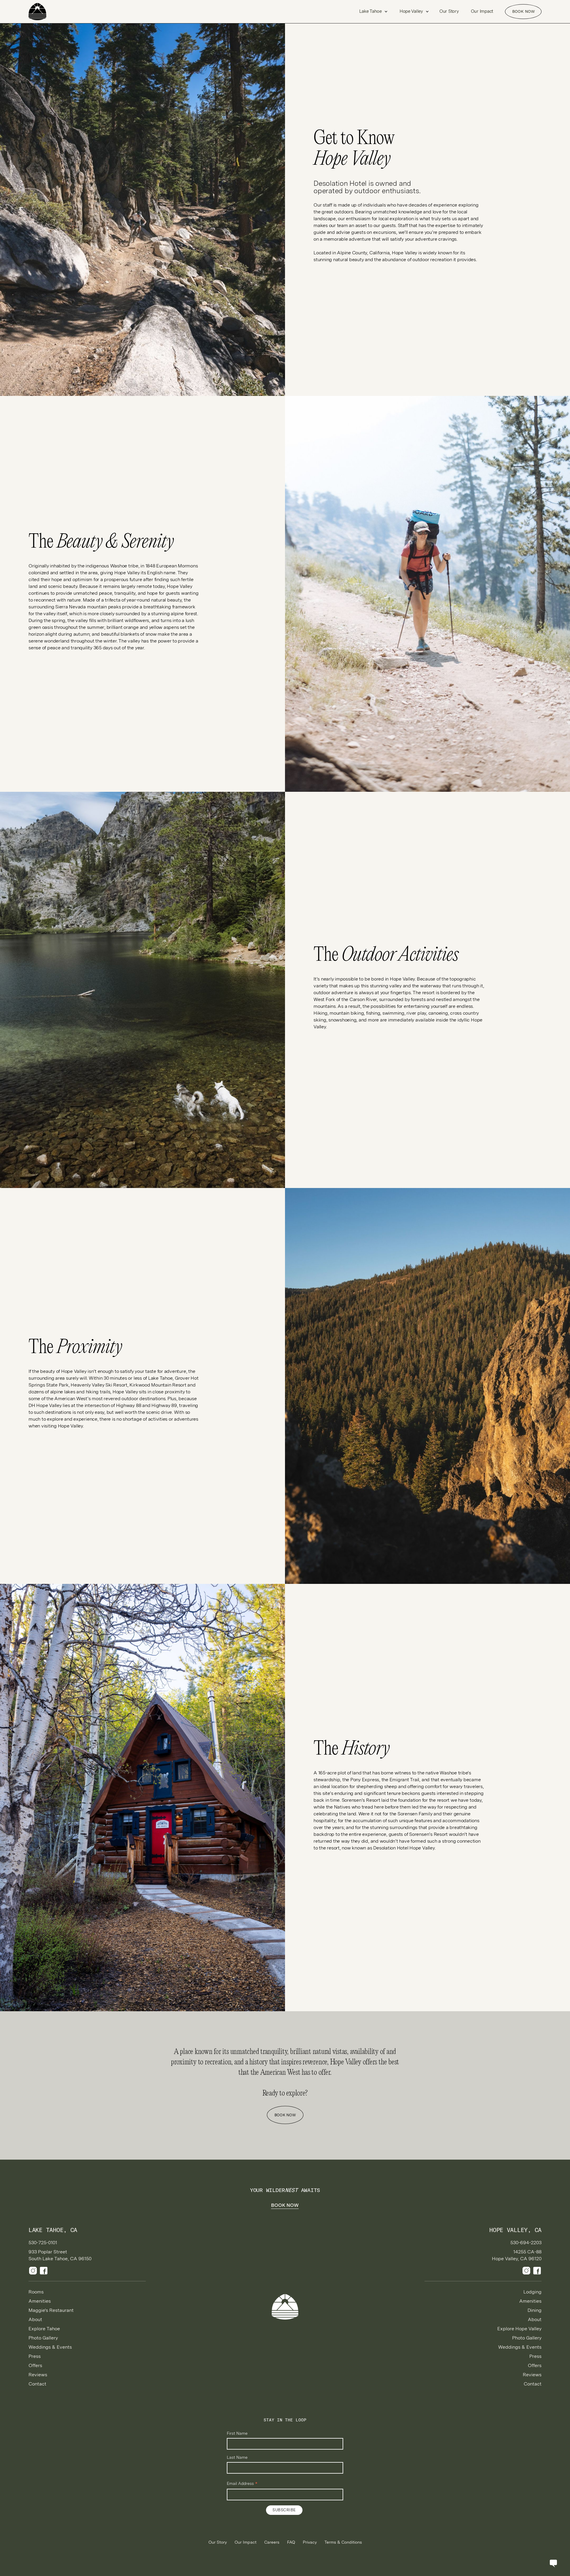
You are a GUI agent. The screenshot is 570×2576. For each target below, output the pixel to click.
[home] (49, 12)
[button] (373, 11)
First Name (237, 2433)
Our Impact (482, 11)
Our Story (449, 11)
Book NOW (523, 11)
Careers (272, 2542)
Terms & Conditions (343, 2542)
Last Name (237, 2457)
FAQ (291, 2542)
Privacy (310, 2542)
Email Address (242, 2484)
